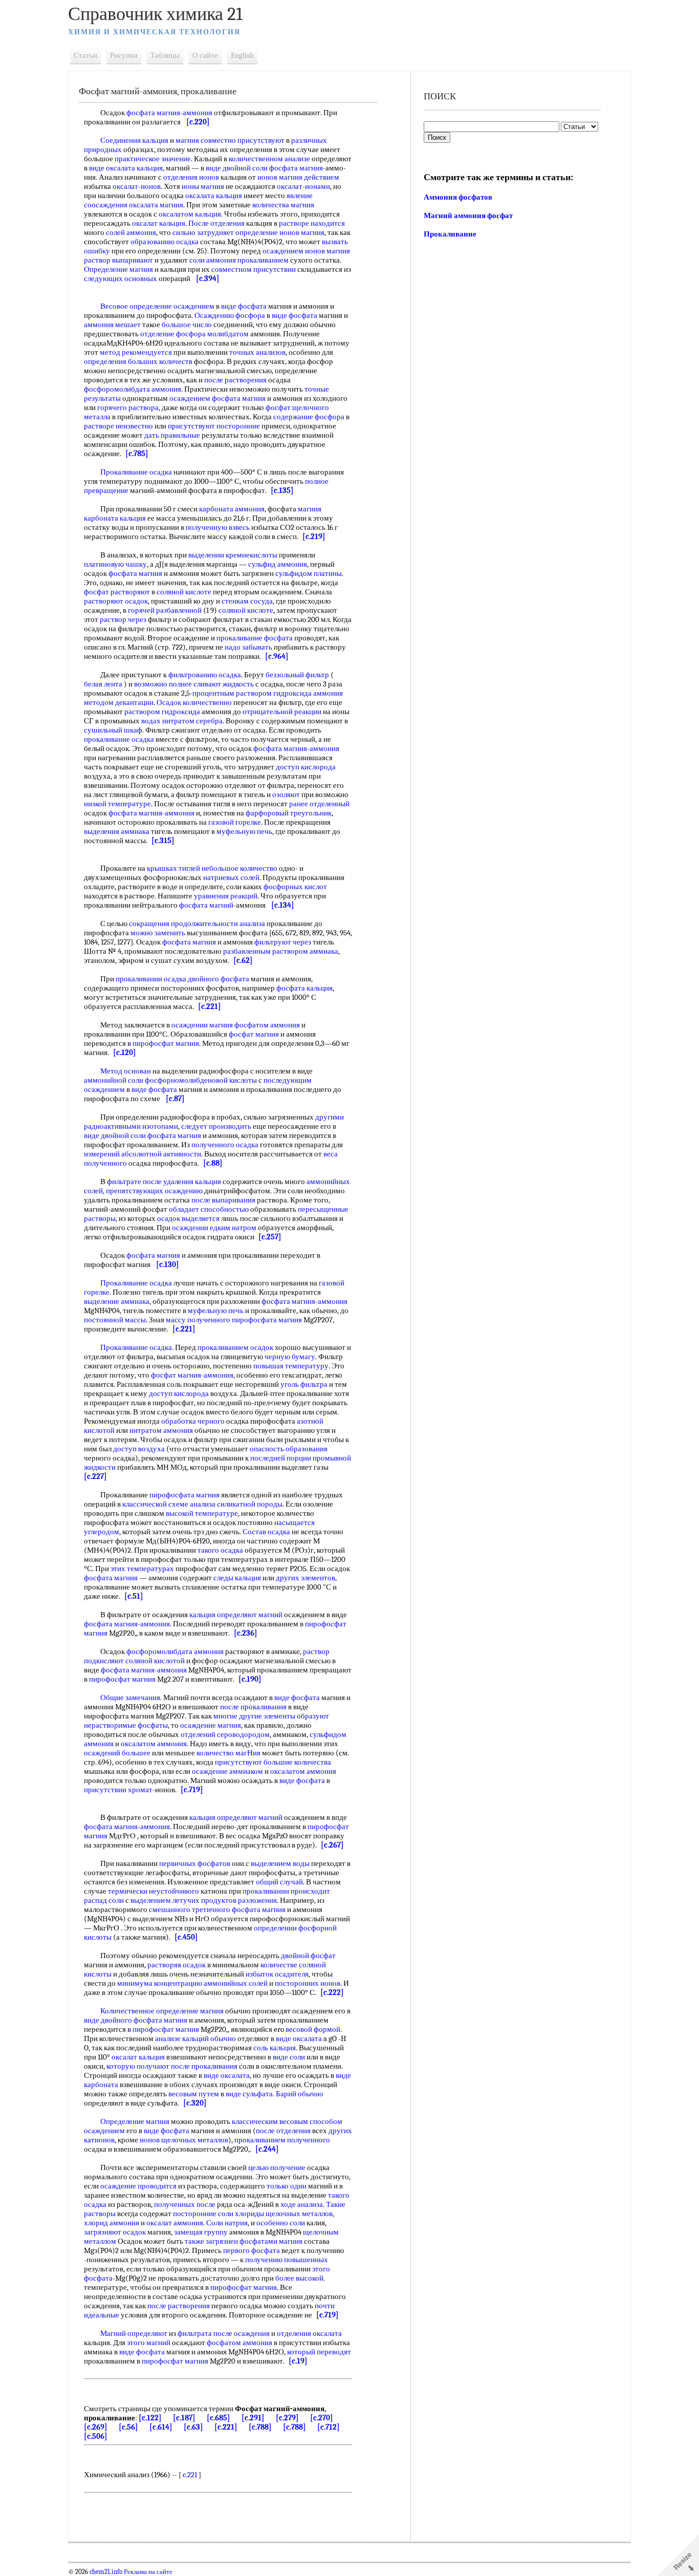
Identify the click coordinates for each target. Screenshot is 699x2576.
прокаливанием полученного (282, 2140)
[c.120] (125, 1053)
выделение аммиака (117, 1301)
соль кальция (275, 2048)
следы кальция (237, 1578)
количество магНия (228, 1753)
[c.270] (322, 2418)
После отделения (216, 223)
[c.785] (137, 454)
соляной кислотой (155, 1661)
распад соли (104, 1900)
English (242, 55)
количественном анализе (269, 159)
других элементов (305, 1578)
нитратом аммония (161, 1430)
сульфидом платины (309, 573)
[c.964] (277, 656)
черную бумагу (290, 1357)
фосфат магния (254, 1034)
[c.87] (175, 1099)
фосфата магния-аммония (169, 113)
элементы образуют (296, 1716)
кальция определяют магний (236, 1615)
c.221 (190, 2475)
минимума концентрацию (160, 1983)
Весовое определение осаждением (157, 306)
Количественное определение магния (162, 2011)
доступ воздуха (139, 1449)
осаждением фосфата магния (217, 398)
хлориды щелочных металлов (284, 2214)
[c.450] (186, 1937)
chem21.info (106, 2572)
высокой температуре (202, 1513)
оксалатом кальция (190, 214)
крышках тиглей (173, 868)
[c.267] (332, 1845)
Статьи (85, 55)
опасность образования (289, 1449)
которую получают (138, 2066)
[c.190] (250, 1679)
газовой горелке (235, 822)
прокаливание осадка (119, 739)
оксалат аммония (175, 2223)
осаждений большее (117, 1753)
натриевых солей (231, 877)
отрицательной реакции (282, 712)
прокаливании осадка (151, 979)
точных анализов (257, 352)
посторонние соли (203, 2214)
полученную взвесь (218, 527)
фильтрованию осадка (205, 675)
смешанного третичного (190, 1909)
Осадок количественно (194, 702)
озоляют (286, 795)
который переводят (319, 2352)
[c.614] (161, 2427)
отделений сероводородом (225, 1734)
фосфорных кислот (295, 887)
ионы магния (203, 186)
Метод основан (126, 1071)
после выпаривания (223, 1200)
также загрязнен (211, 2241)
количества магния (283, 205)
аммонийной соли (114, 1080)
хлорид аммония (112, 2223)
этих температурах (142, 1569)
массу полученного (198, 1320)
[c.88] (213, 1163)
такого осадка (220, 1550)
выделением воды (280, 1863)
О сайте (205, 55)
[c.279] (287, 2418)
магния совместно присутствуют (230, 140)
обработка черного (193, 1421)
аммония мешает (112, 325)
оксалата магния (156, 205)
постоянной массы (115, 1320)
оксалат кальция (159, 223)
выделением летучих (165, 1900)
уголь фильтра (304, 1384)
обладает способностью (209, 1209)
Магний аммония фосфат (468, 216)
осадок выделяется (188, 1218)
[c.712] (329, 2427)
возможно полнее (163, 684)
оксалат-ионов (137, 186)
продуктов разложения (239, 1900)
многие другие (238, 1716)
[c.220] (198, 122)
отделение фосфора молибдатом (194, 334)
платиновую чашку (115, 564)
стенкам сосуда (247, 601)
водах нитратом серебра (182, 721)
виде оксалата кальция (126, 168)
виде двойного (108, 2020)
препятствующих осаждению (154, 1191)
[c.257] (270, 1237)
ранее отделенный (319, 804)
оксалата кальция (214, 196)
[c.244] (267, 2149)
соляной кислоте (184, 592)
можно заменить (158, 933)
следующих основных (121, 278)
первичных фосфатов (195, 1863)
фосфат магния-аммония (192, 1375)
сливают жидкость (224, 684)
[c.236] (246, 1633)
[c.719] (192, 1790)
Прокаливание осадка (136, 472)
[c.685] (219, 2418)
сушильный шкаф (113, 730)
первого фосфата (252, 2250)
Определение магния (118, 269)
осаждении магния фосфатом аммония (236, 1025)
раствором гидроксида (162, 712)
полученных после (185, 2204)
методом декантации (119, 702)
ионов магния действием (298, 177)
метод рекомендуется (136, 352)
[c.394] (208, 278)
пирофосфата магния (267, 1320)
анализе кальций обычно (195, 2038)
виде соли (289, 2057)
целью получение (277, 2167)
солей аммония (131, 232)
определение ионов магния (280, 232)
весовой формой (313, 2029)
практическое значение (153, 159)
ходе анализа (302, 2204)
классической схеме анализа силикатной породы (202, 1504)
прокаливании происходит (286, 1891)
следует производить (216, 1126)
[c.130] (168, 1264)
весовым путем (194, 2094)
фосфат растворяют (117, 592)
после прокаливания (253, 1707)
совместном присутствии (254, 269)
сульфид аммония (278, 564)
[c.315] (163, 841)
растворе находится (312, 223)
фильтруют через (283, 942)
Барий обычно (300, 2094)
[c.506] (96, 2436)
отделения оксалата (309, 2333)
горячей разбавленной (165, 610)
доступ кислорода (306, 767)
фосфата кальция (304, 988)
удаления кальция (192, 1182)
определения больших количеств (138, 361)
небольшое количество (239, 868)
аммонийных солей (236, 1983)
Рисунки (124, 55)
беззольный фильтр (297, 675)
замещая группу (201, 2232)
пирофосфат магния (166, 1043)
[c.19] (298, 2361)
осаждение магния (211, 1725)
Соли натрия (227, 2223)
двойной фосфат (308, 1956)
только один (287, 2186)
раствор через (123, 619)
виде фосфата (244, 306)
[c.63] (193, 2427)
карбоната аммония (232, 509)
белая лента (103, 684)
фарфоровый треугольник (289, 813)
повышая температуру (291, 1366)
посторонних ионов (308, 1983)
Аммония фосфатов (458, 197)
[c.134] (283, 905)
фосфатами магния (271, 2241)
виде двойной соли (237, 168)
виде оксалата (299, 2038)
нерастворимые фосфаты (126, 1725)
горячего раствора (128, 407)
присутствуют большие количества (273, 1762)
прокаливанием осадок (235, 1347)
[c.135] (282, 490)
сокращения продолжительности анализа (197, 924)
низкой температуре (117, 804)
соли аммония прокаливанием (239, 260)
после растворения (235, 380)
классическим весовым (270, 2121)
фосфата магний (206, 905)
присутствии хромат (118, 1790)
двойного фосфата (219, 979)
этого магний (149, 2343)
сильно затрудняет (203, 232)
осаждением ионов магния (306, 251)
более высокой (299, 2278)
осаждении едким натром (214, 1228)
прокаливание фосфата (255, 638)
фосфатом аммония (239, 2343)
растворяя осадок (177, 1965)
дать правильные (172, 435)
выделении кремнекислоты (233, 555)
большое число (187, 325)
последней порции (281, 1458)
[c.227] (95, 1476)
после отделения (283, 2131)
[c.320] (195, 2103)
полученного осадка (225, 1145)
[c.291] (253, 2418)
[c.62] (243, 960)
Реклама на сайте (147, 2572)
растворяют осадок (116, 601)
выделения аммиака (117, 831)
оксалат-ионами (303, 186)
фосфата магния (296, 168)
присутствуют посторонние (214, 426)
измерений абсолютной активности (143, 1154)
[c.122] (150, 2418)
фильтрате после (134, 1182)
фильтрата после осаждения (224, 2333)
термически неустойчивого (154, 1891)
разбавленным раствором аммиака (281, 951)
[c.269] (96, 2427)
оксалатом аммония (154, 1744)
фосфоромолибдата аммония (133, 389)
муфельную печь (244, 831)
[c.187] (184, 2418)
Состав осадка (266, 1532)
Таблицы (165, 55)
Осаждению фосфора (230, 315)
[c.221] (210, 1006)
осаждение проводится (138, 2186)
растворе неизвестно (118, 426)
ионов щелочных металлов (184, 2140)
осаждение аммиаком (227, 1771)
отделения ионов (191, 177)
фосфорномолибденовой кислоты (201, 1080)
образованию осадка (165, 242)
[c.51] (134, 1596)
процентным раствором (232, 693)
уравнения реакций (226, 896)
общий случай (279, 1882)
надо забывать (248, 647)
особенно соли (281, 2223)
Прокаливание (450, 234)
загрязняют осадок (115, 2232)
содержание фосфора (309, 417)
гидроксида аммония (308, 693)
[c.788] (260, 2427)
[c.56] (128, 2427)
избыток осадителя (277, 1974)
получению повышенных (287, 2260)
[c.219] (314, 536)
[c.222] (332, 1992)
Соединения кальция (134, 140)
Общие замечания (130, 1698)
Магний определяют (134, 2333)
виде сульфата (249, 2094)
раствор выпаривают (118, 260)
